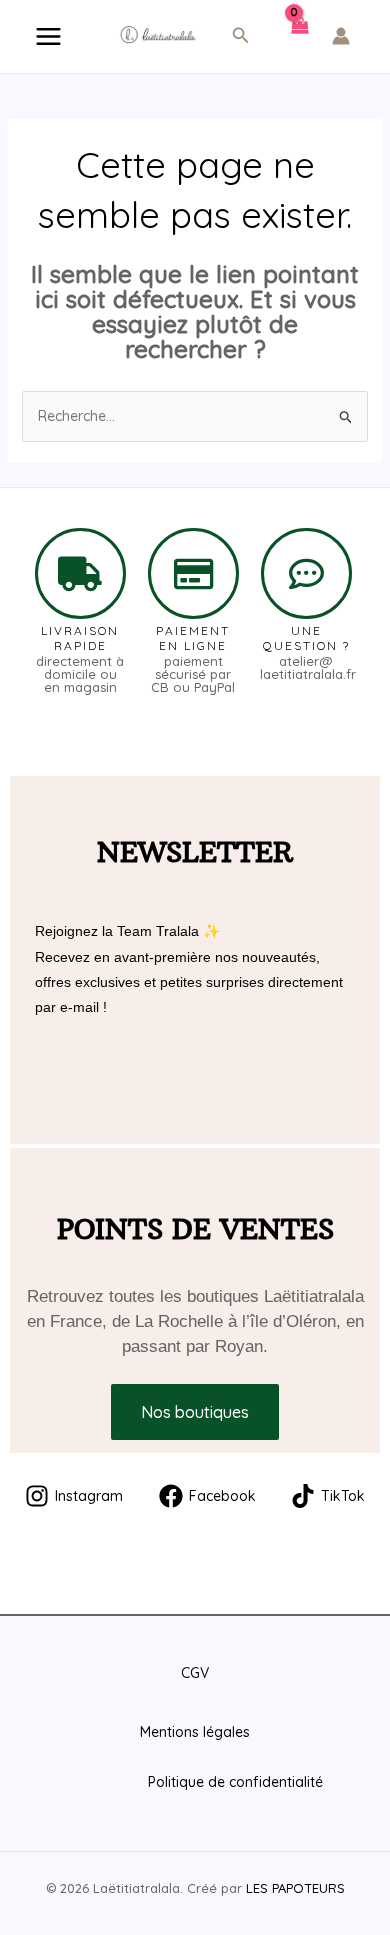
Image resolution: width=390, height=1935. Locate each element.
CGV (195, 1673)
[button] (241, 36)
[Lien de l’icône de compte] (341, 36)
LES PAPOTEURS (295, 1888)
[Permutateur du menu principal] (48, 36)
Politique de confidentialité (235, 1782)
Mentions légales (195, 1732)
